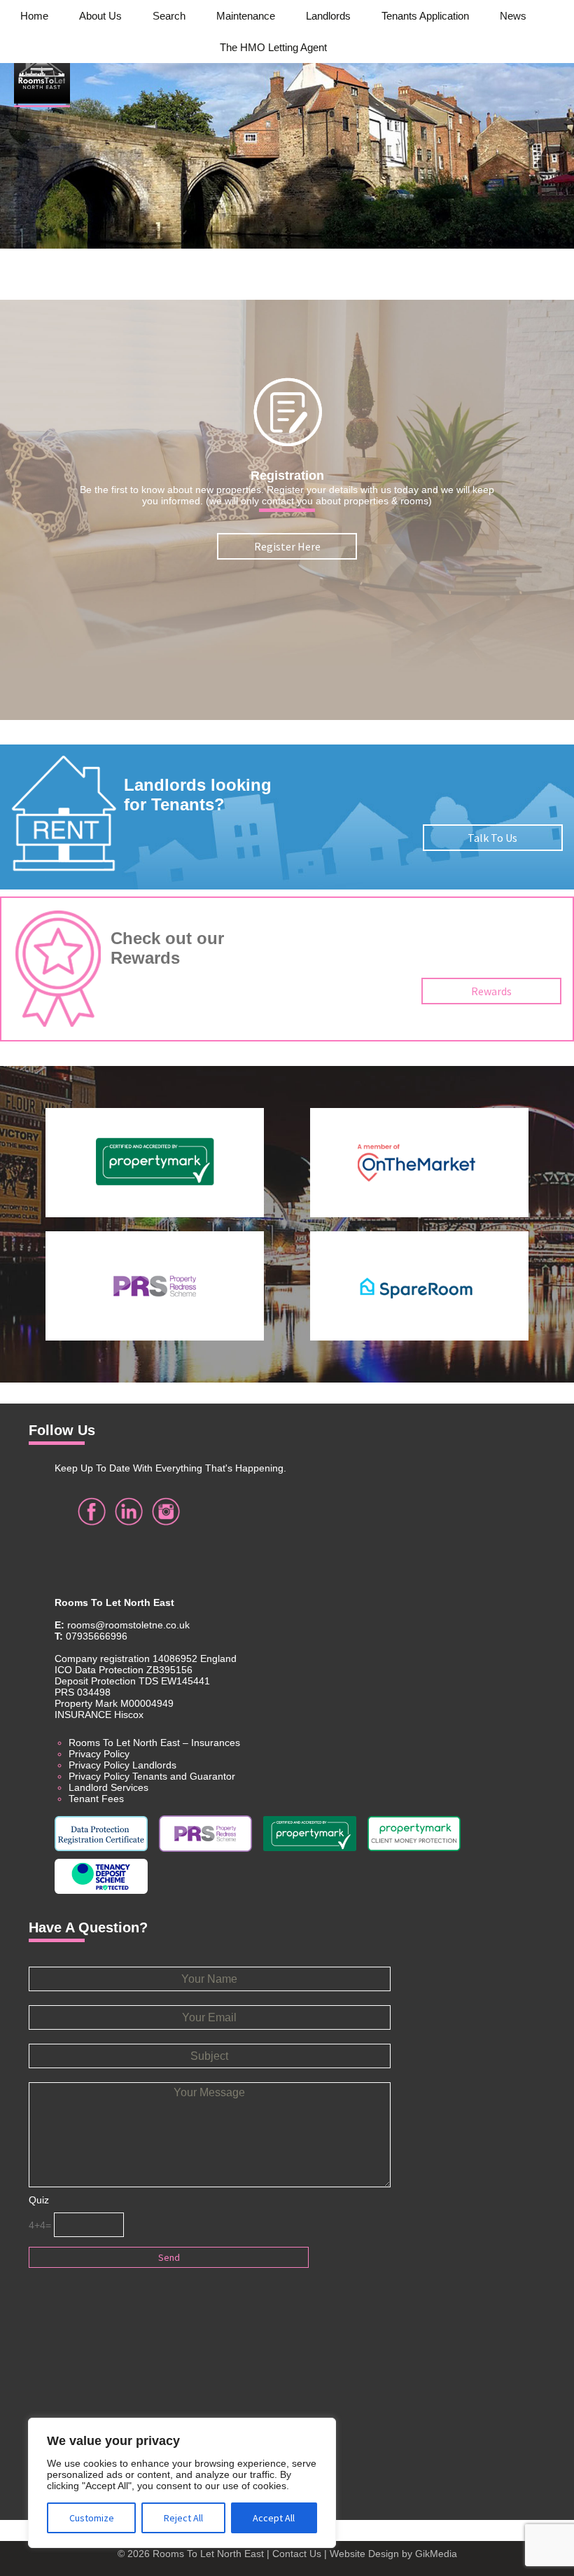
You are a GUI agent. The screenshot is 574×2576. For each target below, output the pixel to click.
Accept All (274, 2518)
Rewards (491, 991)
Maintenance (246, 16)
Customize (92, 2518)
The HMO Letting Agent (273, 47)
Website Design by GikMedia (393, 2554)
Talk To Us (492, 838)
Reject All (183, 2518)
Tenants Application (425, 16)
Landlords (328, 16)
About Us (100, 16)
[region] (182, 2483)
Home (34, 16)
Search (169, 16)
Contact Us (297, 2554)
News (513, 16)
